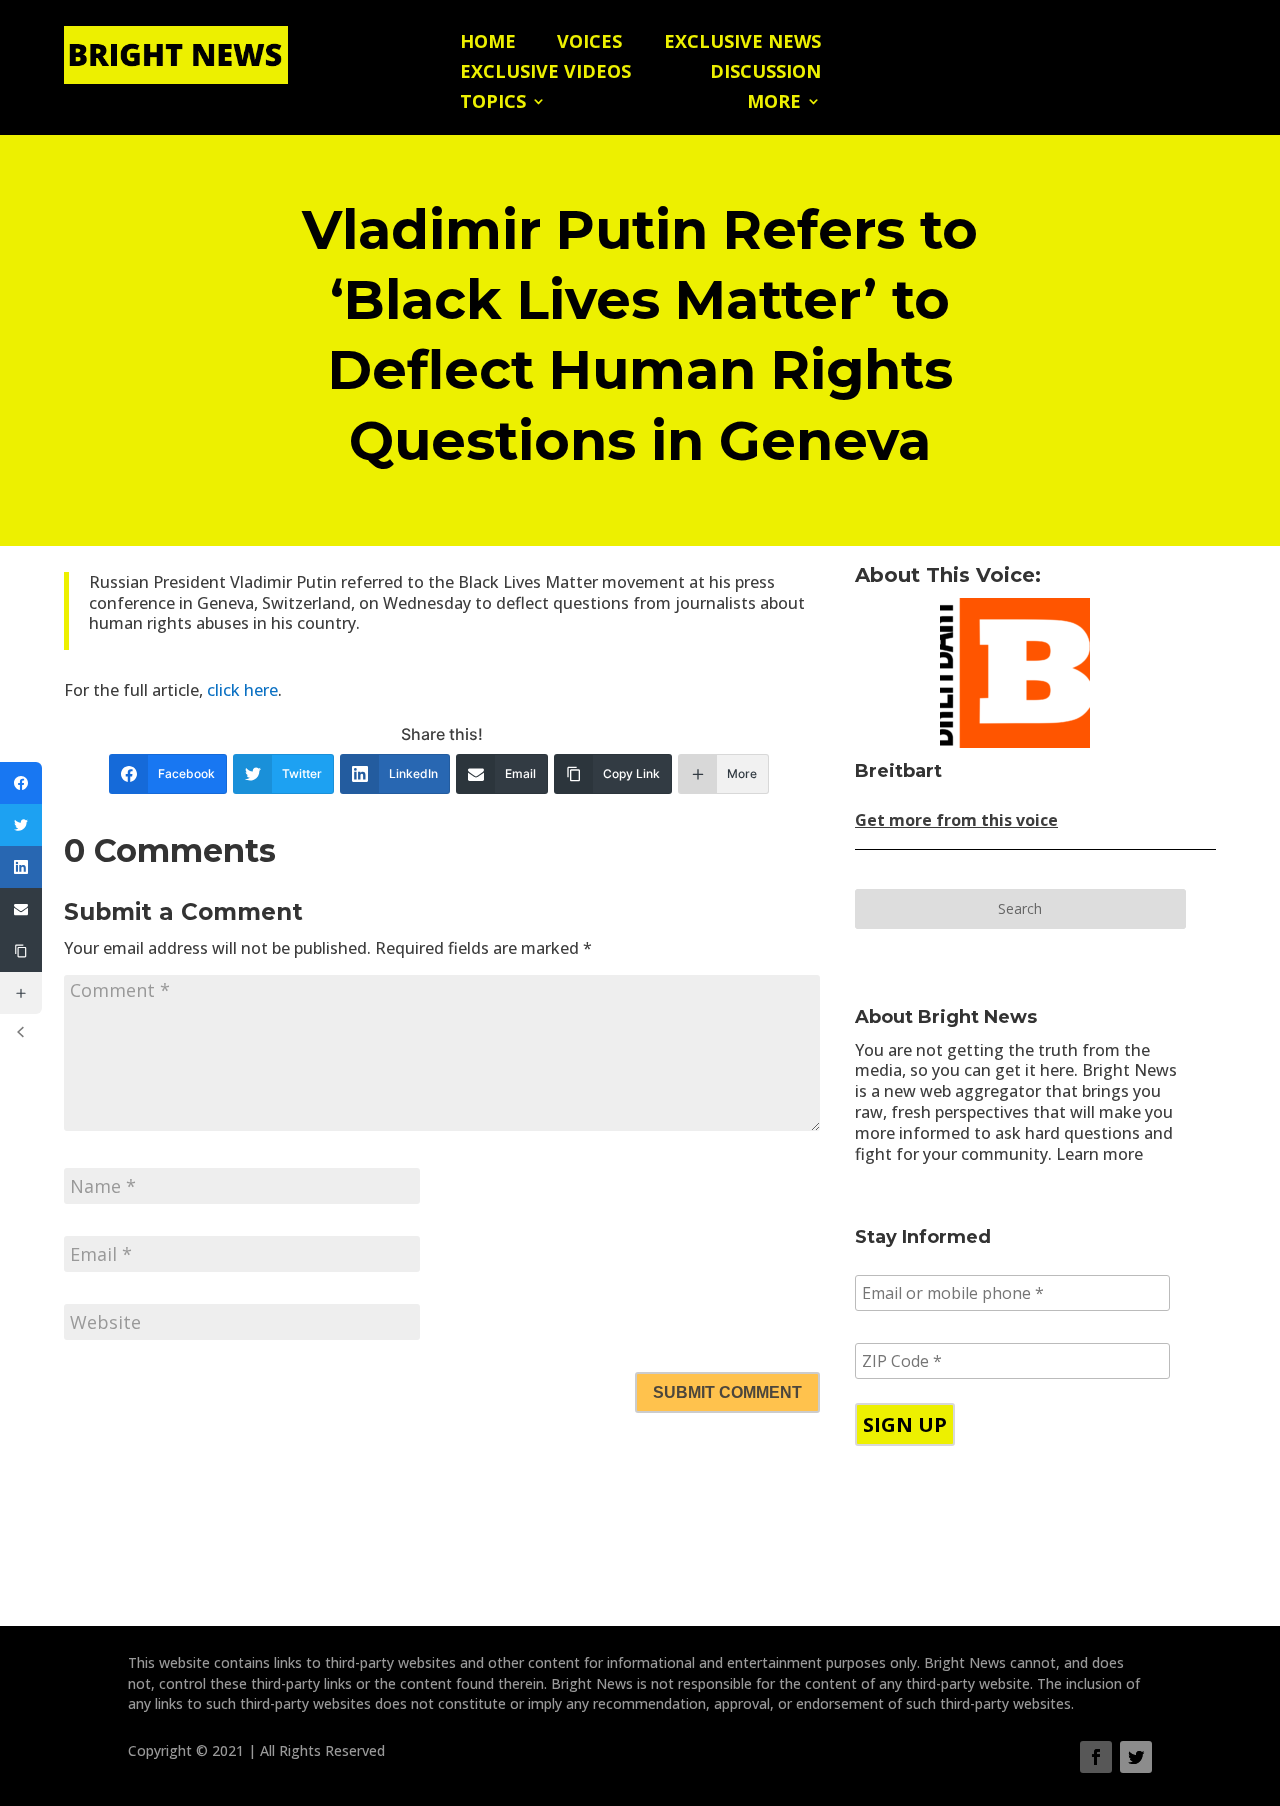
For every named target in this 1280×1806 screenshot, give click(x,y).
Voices (589, 43)
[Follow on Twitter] (1136, 1757)
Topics (493, 103)
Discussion (765, 73)
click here (242, 690)
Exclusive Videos (545, 73)
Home (488, 43)
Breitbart (898, 771)
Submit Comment (727, 1392)
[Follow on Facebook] (1096, 1757)
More (774, 103)
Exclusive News (742, 43)
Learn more (1099, 1154)
